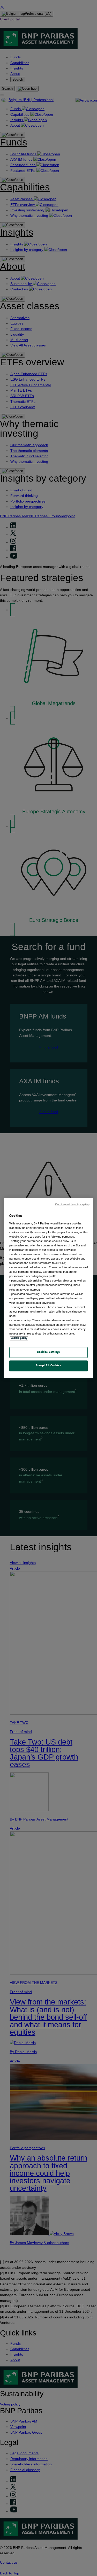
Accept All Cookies (48, 1366)
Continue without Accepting (72, 1204)
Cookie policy (19, 1338)
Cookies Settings (48, 1352)
